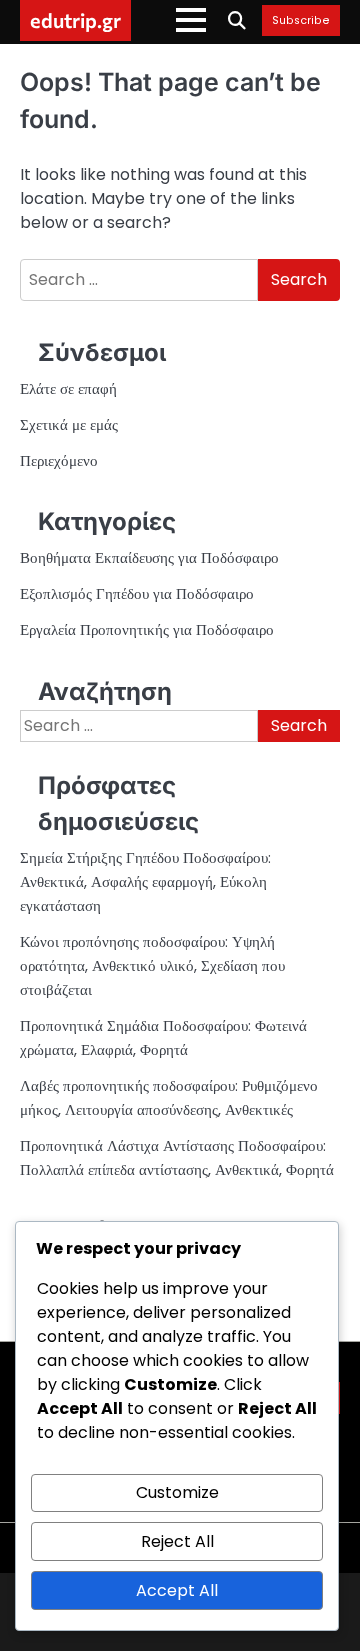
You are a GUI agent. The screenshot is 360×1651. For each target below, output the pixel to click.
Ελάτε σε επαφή (68, 388)
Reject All (177, 1541)
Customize (177, 1492)
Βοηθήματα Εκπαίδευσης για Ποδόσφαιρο (149, 557)
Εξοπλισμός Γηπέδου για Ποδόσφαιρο (137, 593)
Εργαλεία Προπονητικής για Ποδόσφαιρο (147, 629)
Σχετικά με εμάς (69, 424)
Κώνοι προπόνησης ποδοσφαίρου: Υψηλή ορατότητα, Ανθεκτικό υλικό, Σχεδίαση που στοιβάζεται (152, 965)
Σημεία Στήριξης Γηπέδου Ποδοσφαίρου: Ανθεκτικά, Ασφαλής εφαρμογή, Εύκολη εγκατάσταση (145, 881)
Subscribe (301, 21)
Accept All (177, 1590)
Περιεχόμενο (59, 460)
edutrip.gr (75, 20)
